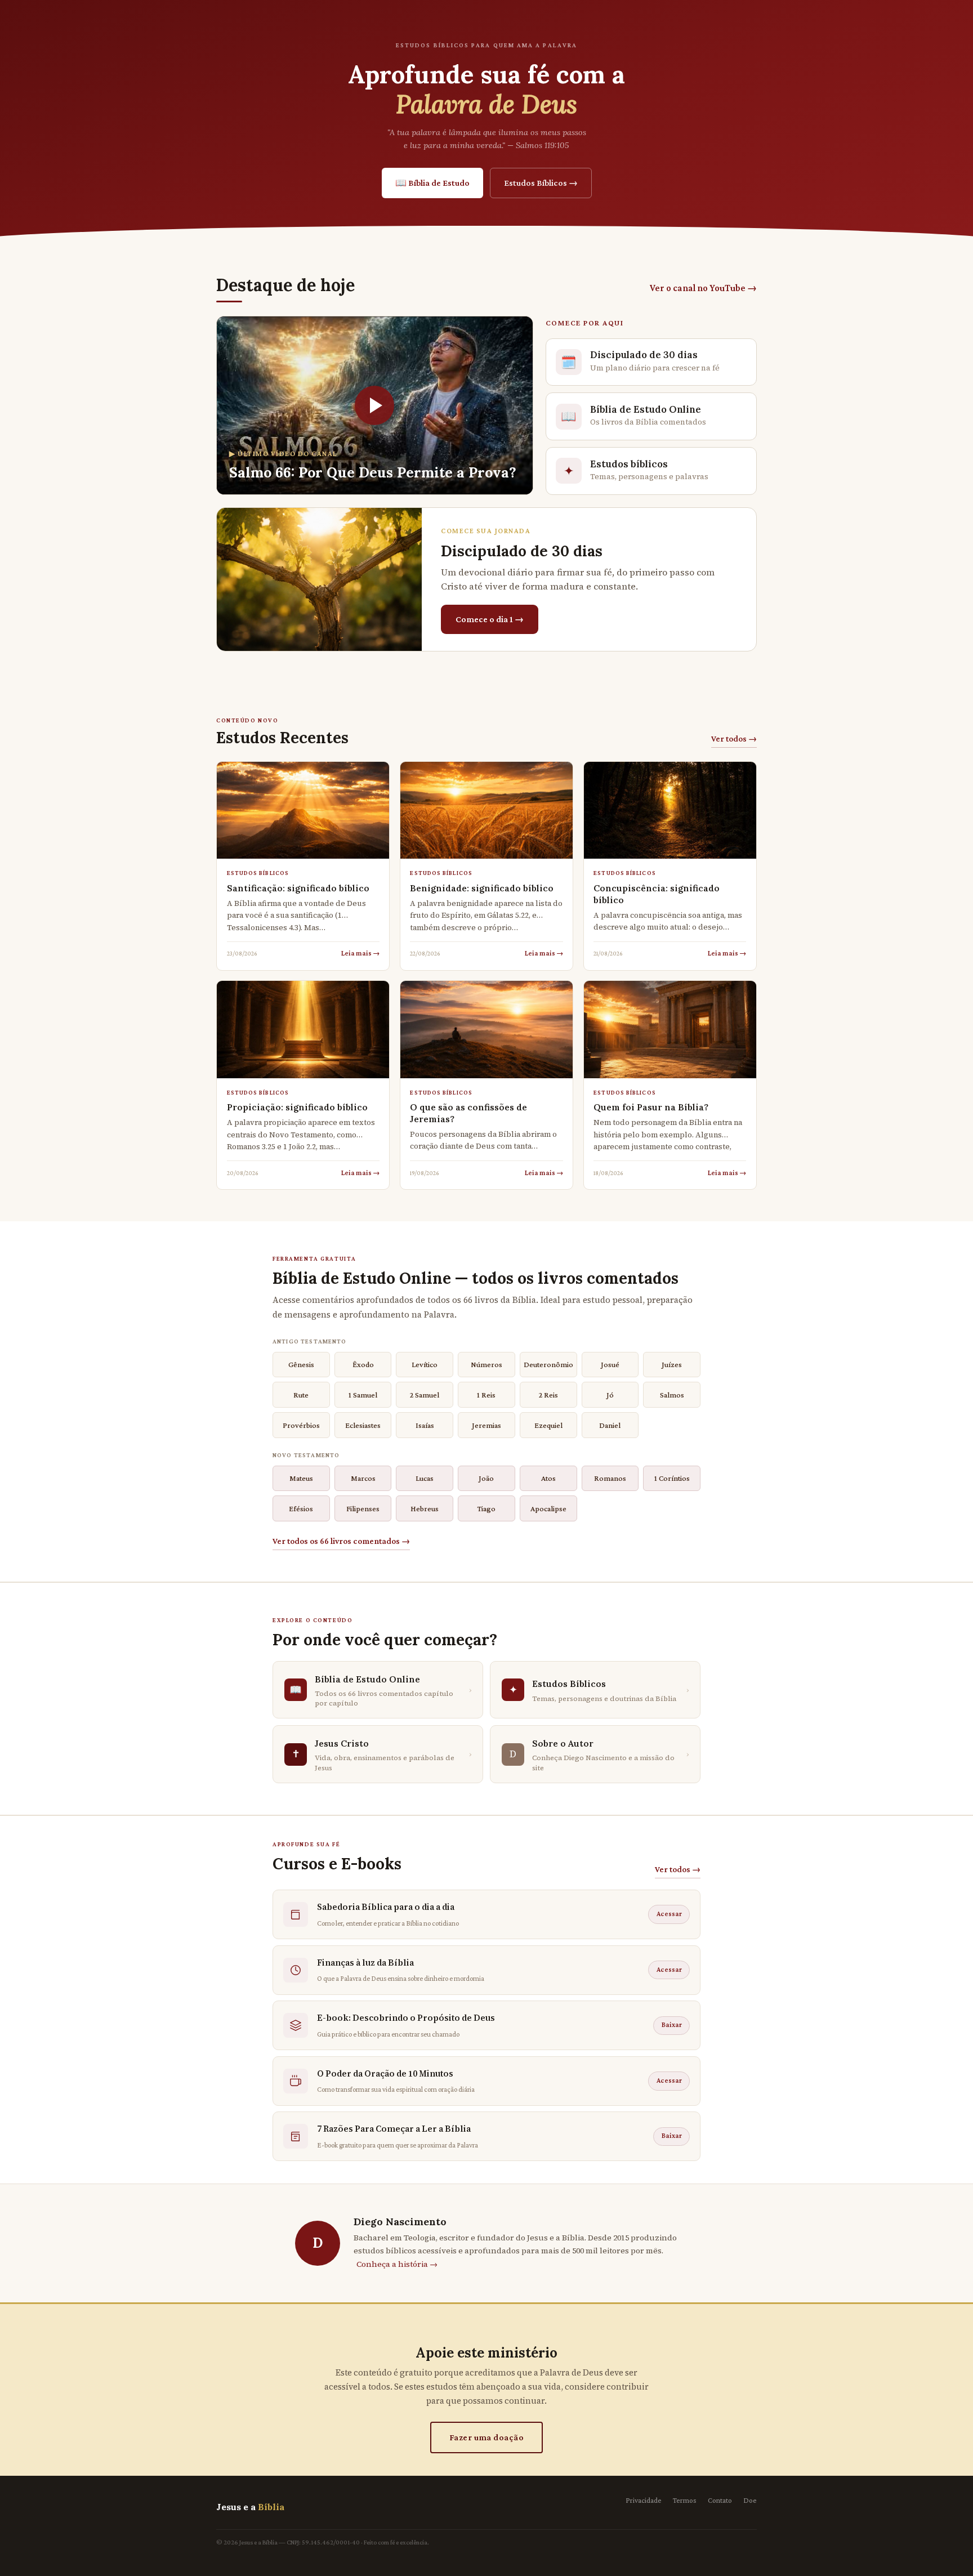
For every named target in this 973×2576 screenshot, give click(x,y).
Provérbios (301, 1425)
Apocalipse (548, 1508)
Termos (685, 2500)
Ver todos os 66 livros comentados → (341, 1541)
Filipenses (363, 1508)
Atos (548, 1478)
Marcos (363, 1478)
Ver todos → (734, 738)
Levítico (425, 1364)
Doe (750, 2500)
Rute (301, 1395)
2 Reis (548, 1395)
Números (486, 1364)
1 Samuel (363, 1395)
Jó (610, 1395)
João (486, 1478)
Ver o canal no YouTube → (703, 288)
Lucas (425, 1478)
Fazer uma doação (487, 2437)
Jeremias (486, 1425)
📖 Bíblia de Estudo (432, 183)
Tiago (486, 1508)
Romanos (610, 1478)
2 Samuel (425, 1395)
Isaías (425, 1425)
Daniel (610, 1425)
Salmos (672, 1395)
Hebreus (425, 1508)
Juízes (672, 1364)
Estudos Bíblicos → (541, 183)
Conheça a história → (397, 2264)
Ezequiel (548, 1425)
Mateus (301, 1478)
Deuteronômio (548, 1364)
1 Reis (486, 1395)
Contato (720, 2500)
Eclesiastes (363, 1425)
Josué (610, 1364)
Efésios (301, 1508)
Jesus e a (250, 2507)
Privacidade (644, 2500)
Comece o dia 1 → (490, 619)
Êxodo (363, 1364)
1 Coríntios (672, 1478)
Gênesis (301, 1364)
